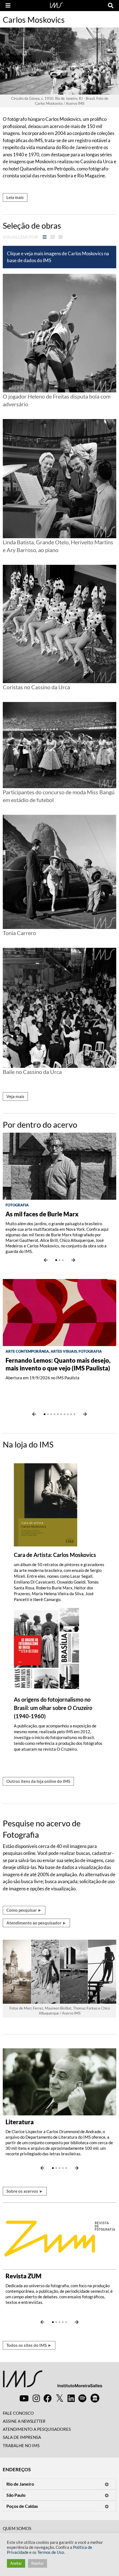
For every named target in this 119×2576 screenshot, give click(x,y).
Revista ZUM (24, 2276)
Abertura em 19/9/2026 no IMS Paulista (42, 1378)
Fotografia (17, 1205)
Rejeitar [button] (37, 2563)
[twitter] (60, 2398)
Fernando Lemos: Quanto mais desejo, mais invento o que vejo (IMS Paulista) (58, 1364)
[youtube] (24, 2398)
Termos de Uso (51, 2552)
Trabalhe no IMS (21, 2445)
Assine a (24, 2421)
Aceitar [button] (16, 2563)
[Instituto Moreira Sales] (52, 2381)
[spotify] (82, 2398)
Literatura (20, 2122)
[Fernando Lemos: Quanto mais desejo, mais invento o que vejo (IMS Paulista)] (59, 1312)
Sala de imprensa (22, 2437)
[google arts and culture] (95, 2398)
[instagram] (36, 2398)
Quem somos (17, 2528)
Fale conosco (18, 2413)
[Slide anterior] (46, 1260)
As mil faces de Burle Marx (42, 1214)
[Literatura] (59, 2081)
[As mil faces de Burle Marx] (59, 1166)
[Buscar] (111, 6)
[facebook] (48, 2398)
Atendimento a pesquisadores (37, 2429)
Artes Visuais (64, 1351)
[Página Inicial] (56, 5)
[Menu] (8, 6)
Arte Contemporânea (27, 1351)
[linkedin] (71, 2398)
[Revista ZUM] (59, 2235)
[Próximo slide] (73, 1260)
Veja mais (15, 1096)
